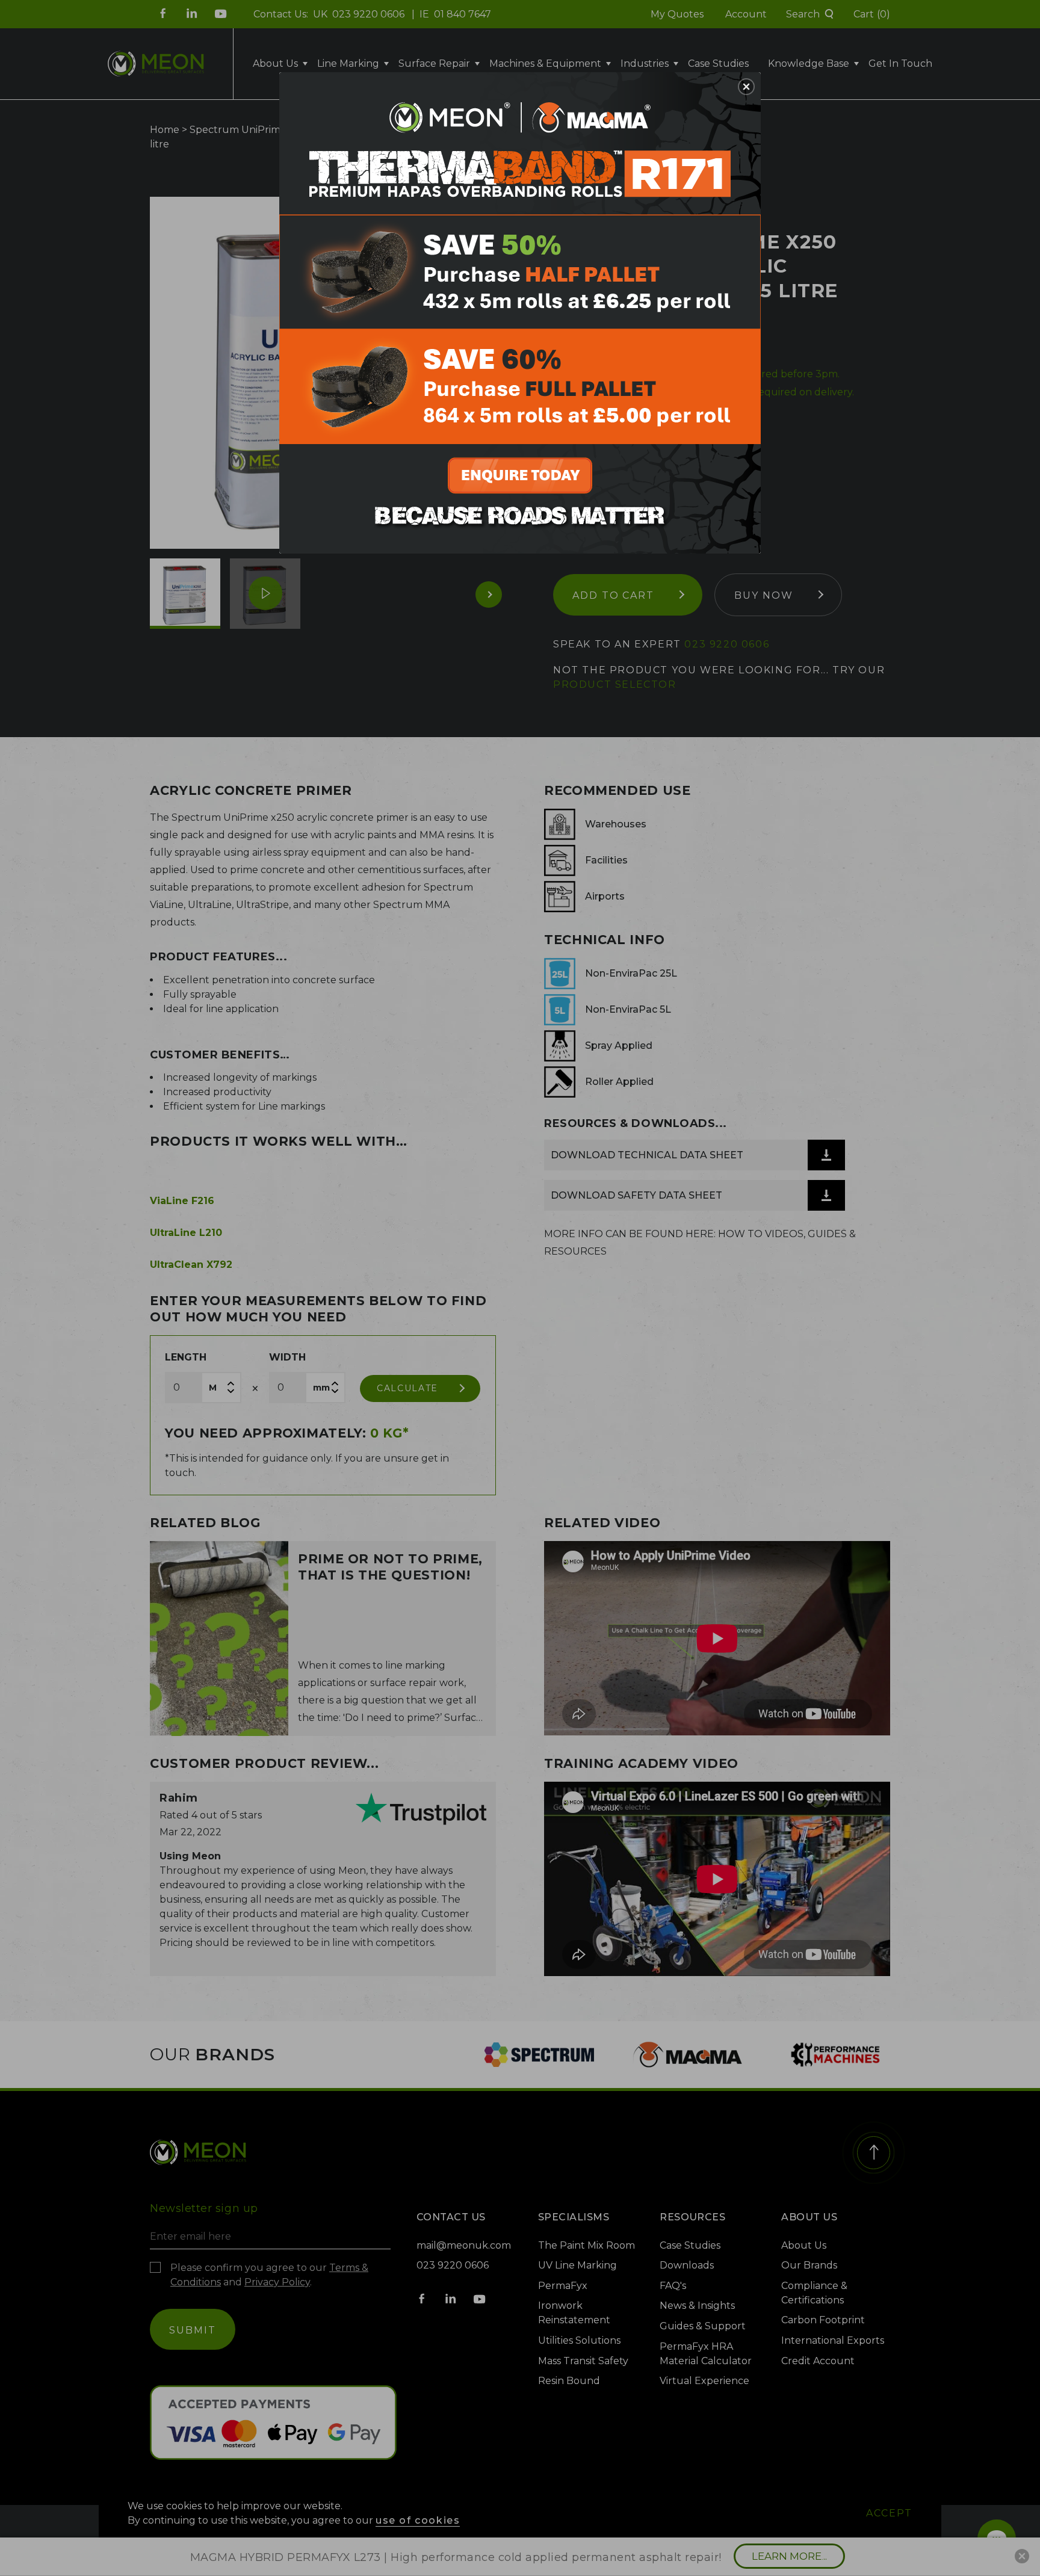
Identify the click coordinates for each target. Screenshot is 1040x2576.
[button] (746, 87)
